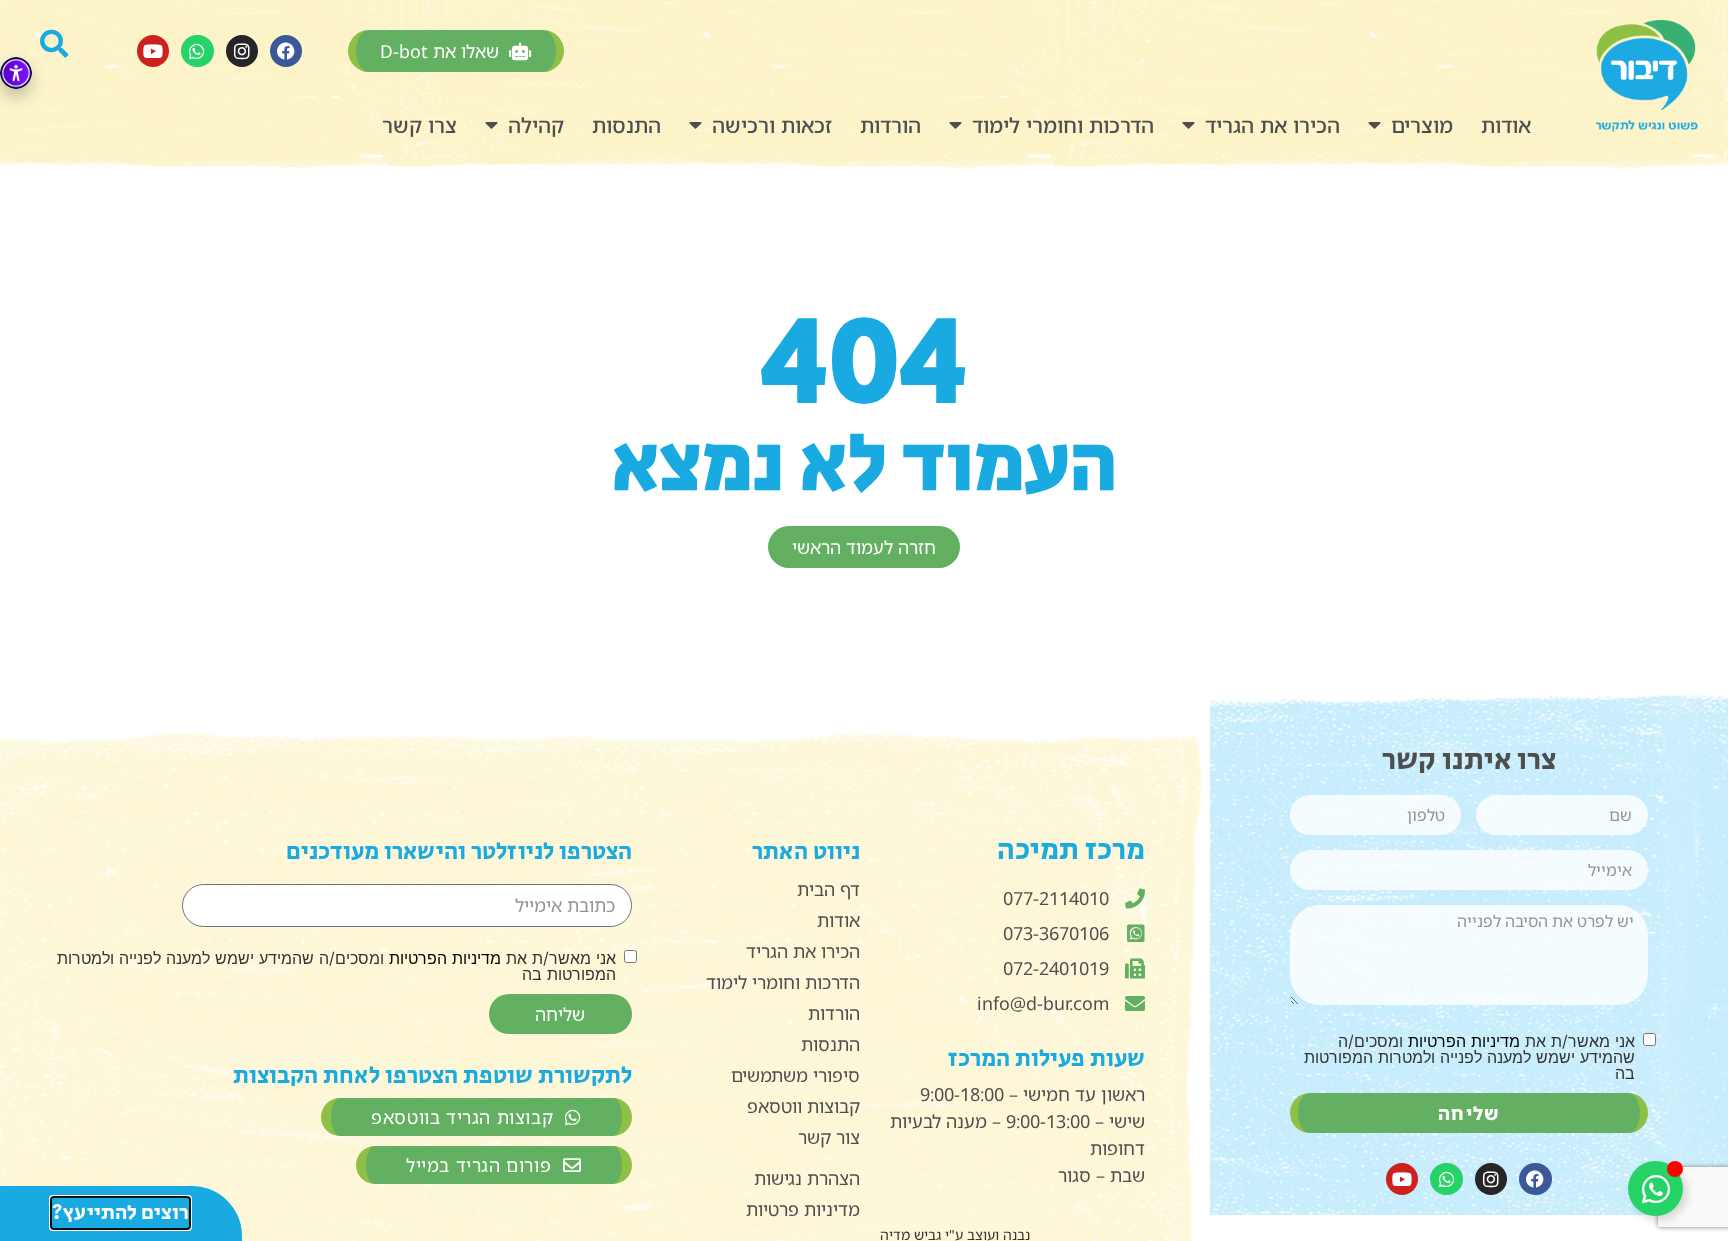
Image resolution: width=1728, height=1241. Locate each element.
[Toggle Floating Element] (1655, 1188)
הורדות (890, 125)
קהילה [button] (536, 125)
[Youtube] (153, 51)
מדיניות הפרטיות (1464, 1041)
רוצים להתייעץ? (120, 1213)
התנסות (626, 125)
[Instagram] (242, 51)
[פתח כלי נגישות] (16, 73)
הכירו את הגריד (1272, 125)
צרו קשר (419, 125)
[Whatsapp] (197, 51)
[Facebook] (286, 51)
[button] (65, 51)
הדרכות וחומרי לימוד (1063, 125)
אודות (1506, 125)
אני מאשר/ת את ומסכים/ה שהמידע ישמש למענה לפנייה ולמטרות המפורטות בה (1469, 1057)
